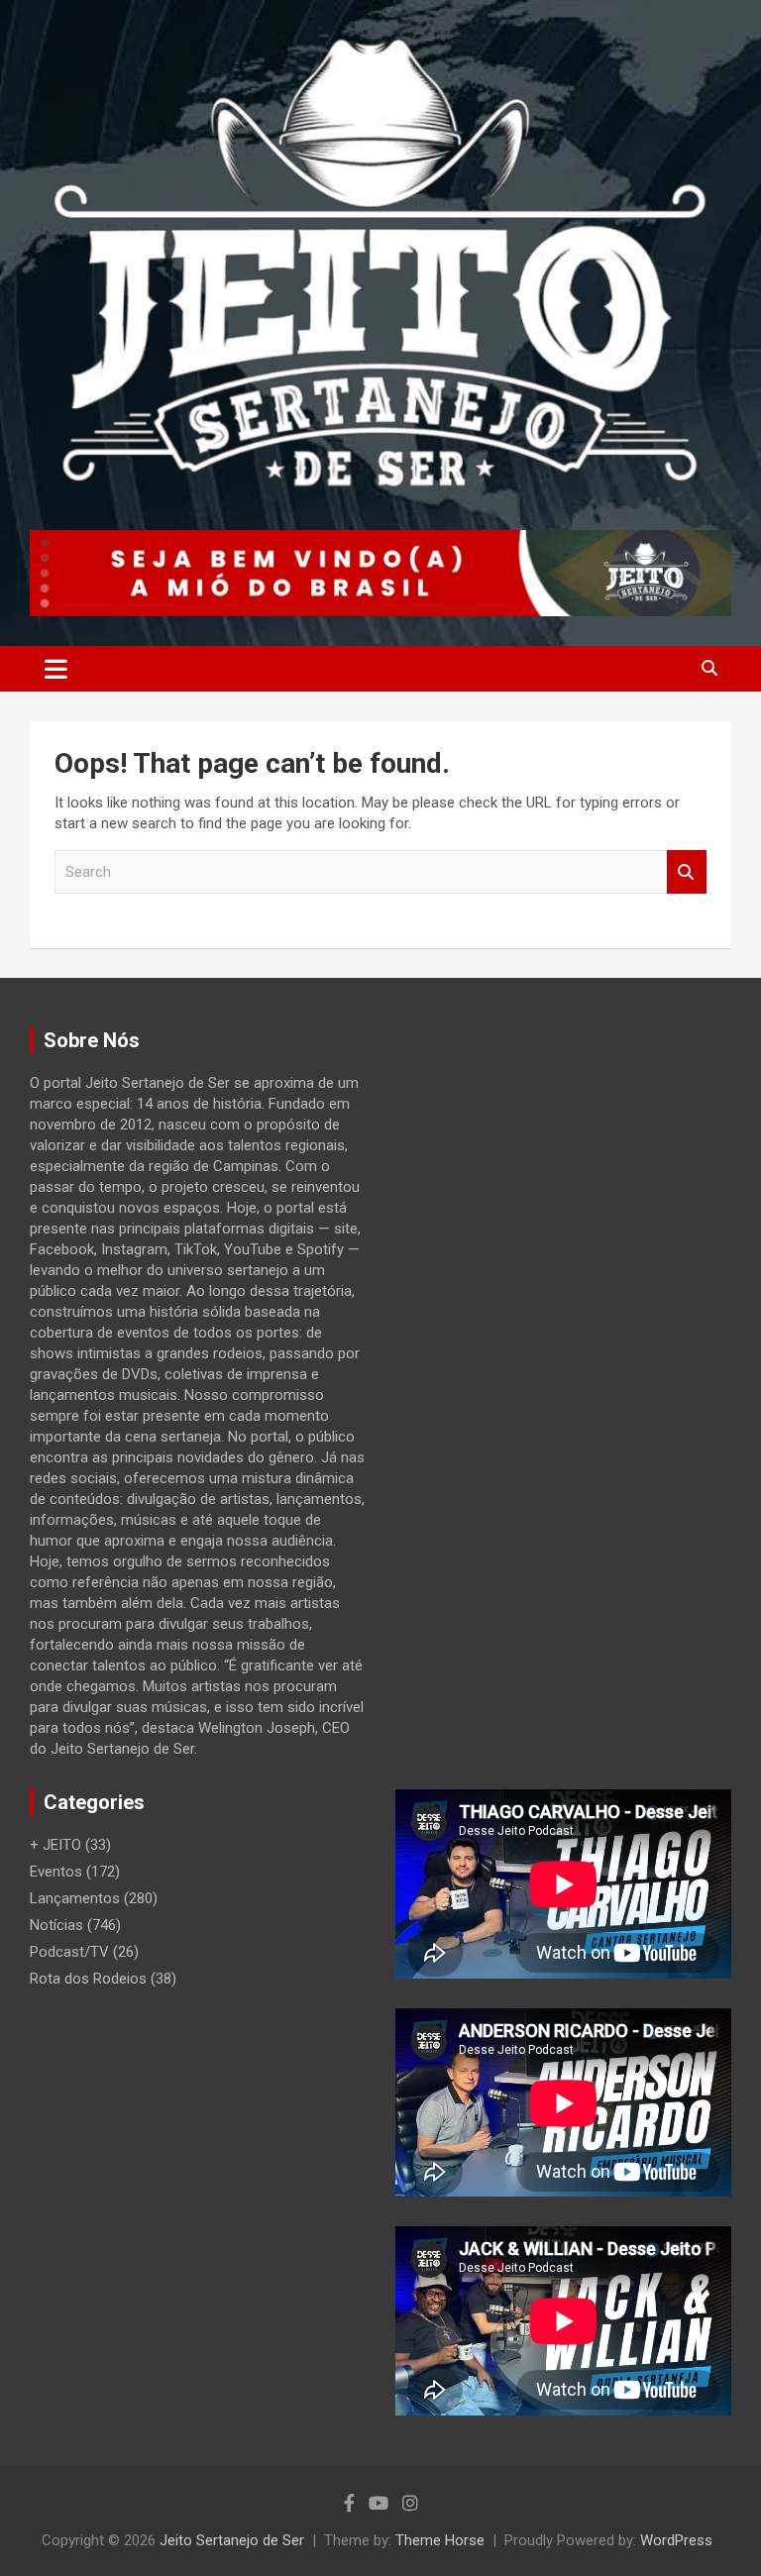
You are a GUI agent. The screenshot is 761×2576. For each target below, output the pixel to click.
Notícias (56, 1925)
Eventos (56, 1872)
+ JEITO (55, 1845)
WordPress (676, 2540)
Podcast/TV (69, 1952)
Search (687, 872)
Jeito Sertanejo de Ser (232, 2540)
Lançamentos (75, 1898)
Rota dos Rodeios (88, 1979)
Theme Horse (440, 2540)
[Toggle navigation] (56, 669)
